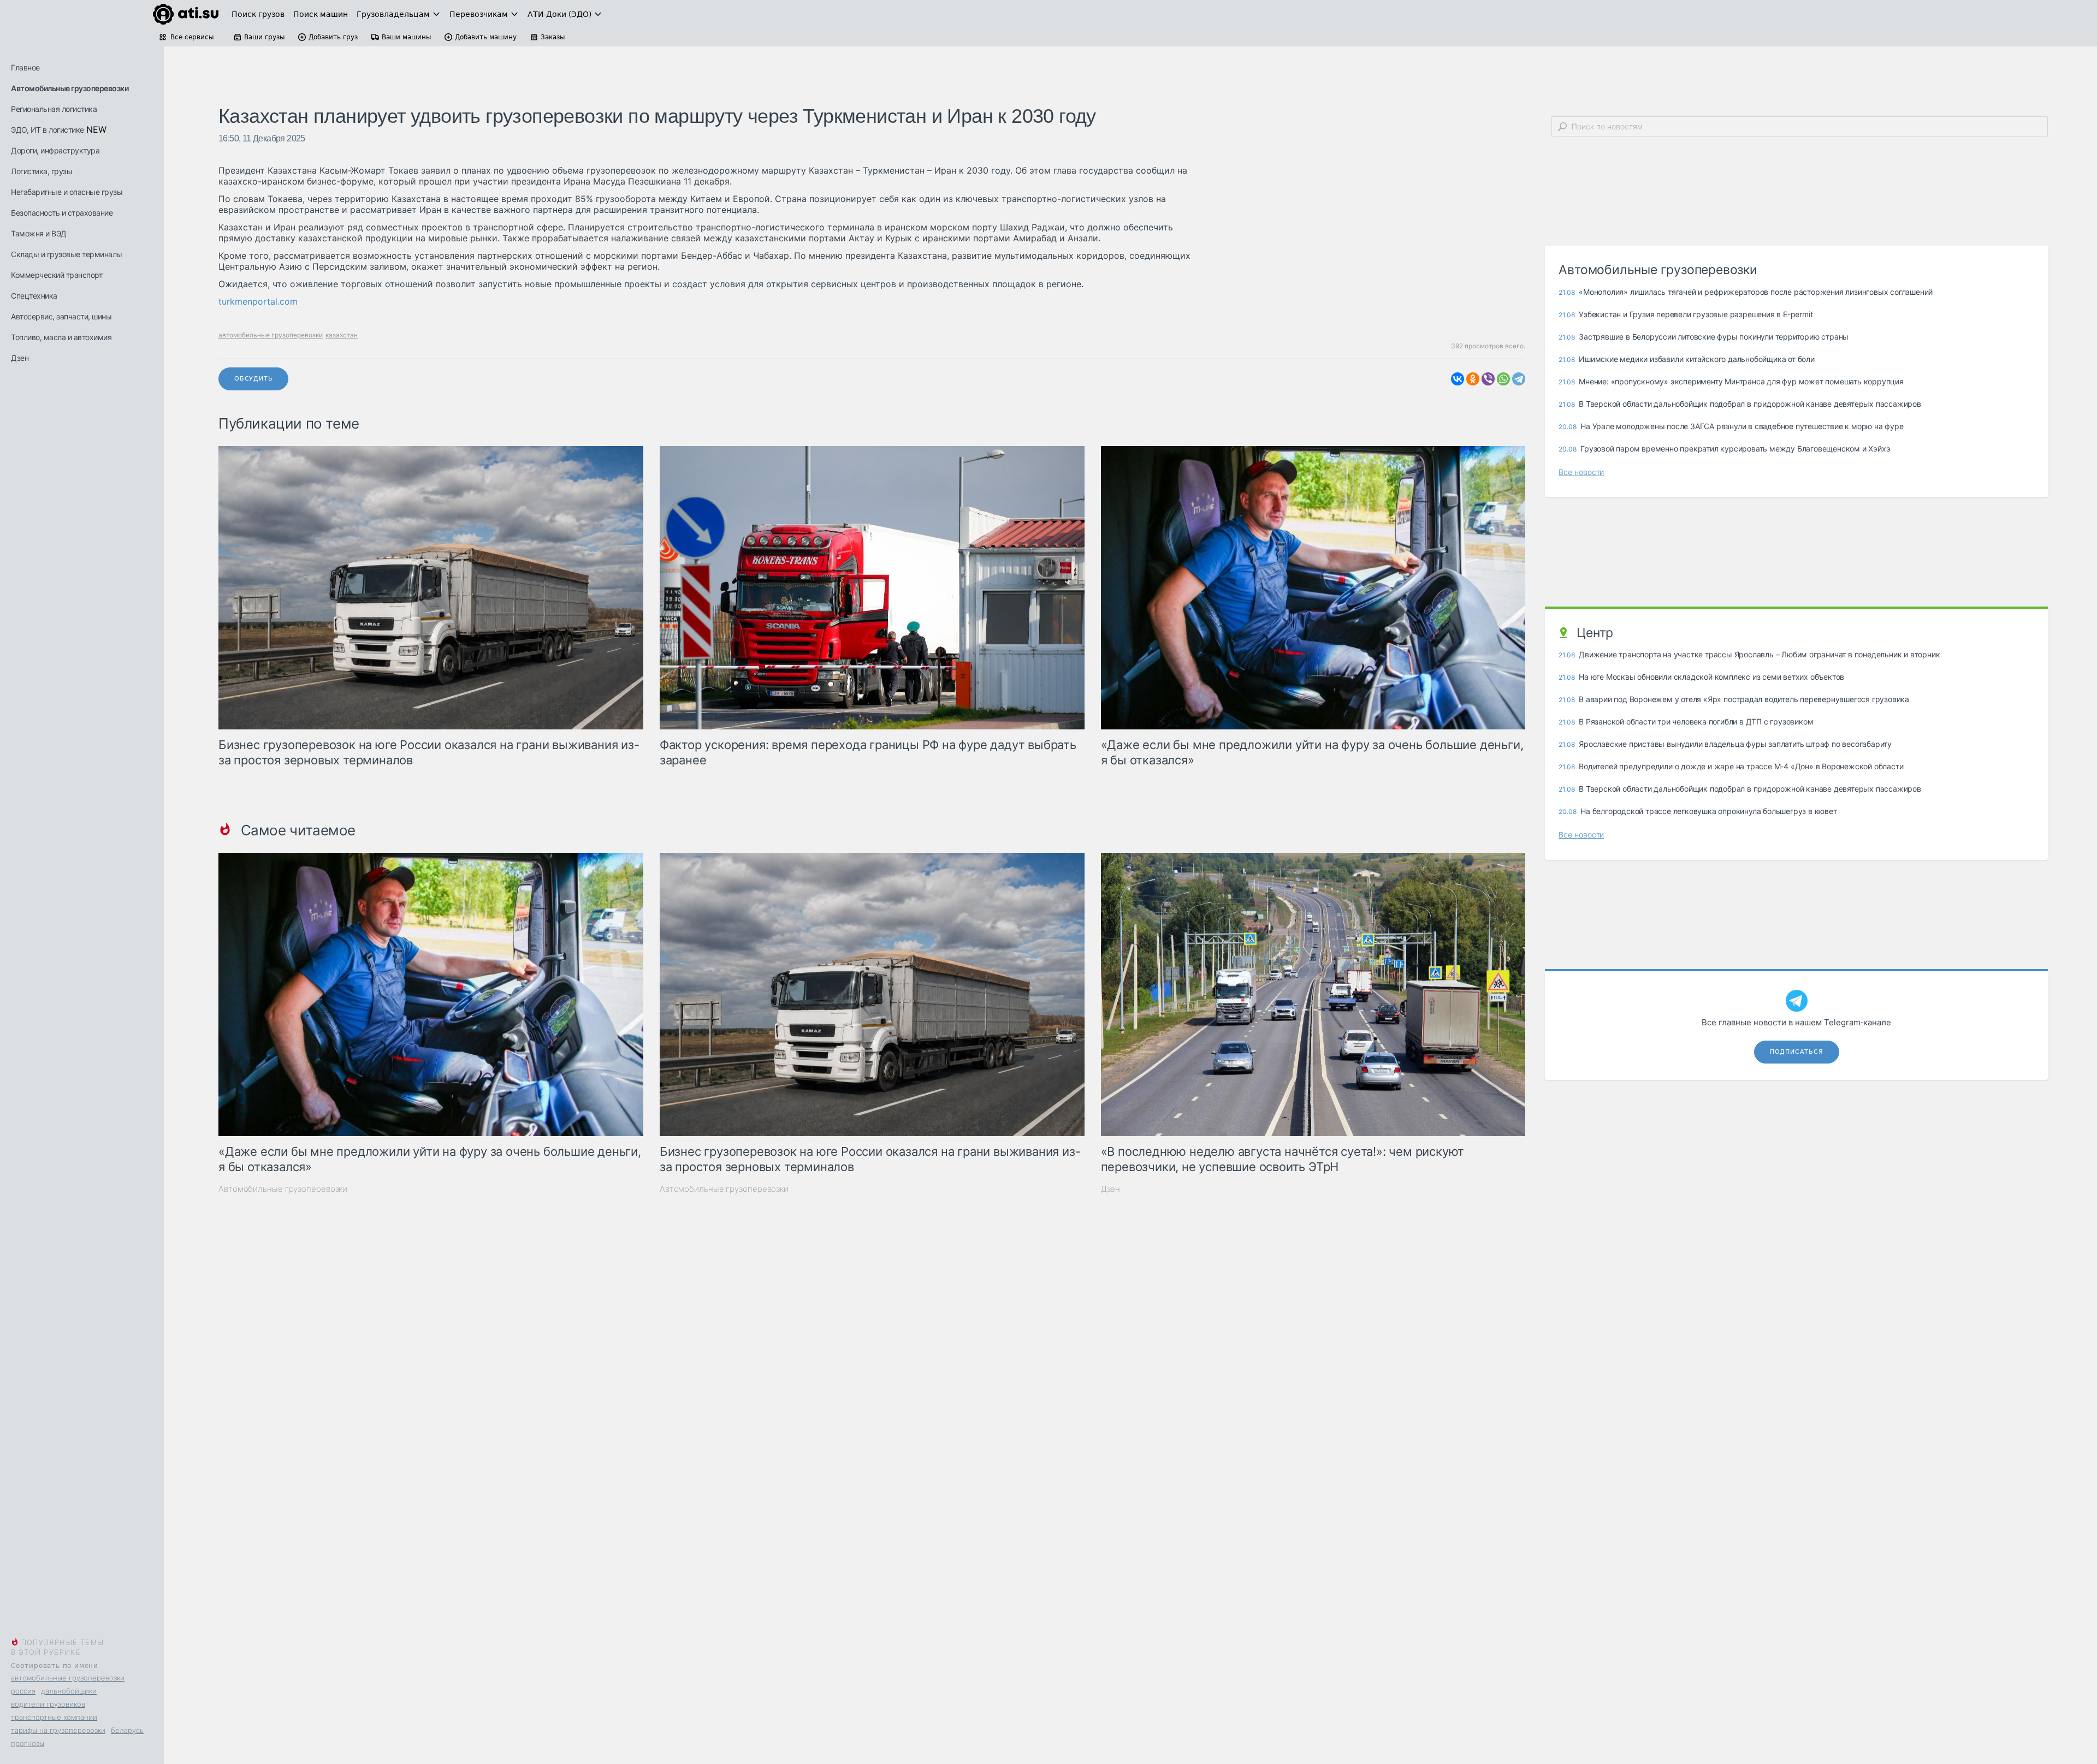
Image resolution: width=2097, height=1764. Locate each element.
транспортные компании (54, 1717)
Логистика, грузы (42, 171)
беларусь (127, 1730)
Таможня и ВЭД (39, 233)
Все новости (1581, 472)
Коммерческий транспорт (57, 275)
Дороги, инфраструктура (55, 150)
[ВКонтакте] (1458, 379)
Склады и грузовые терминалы (67, 254)
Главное (25, 67)
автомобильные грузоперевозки (68, 1678)
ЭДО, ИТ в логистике (48, 130)
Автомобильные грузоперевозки (70, 88)
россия (23, 1691)
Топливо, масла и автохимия (61, 337)
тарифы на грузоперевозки (58, 1730)
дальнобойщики (69, 1691)
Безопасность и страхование (62, 213)
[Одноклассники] (1473, 379)
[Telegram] (1519, 379)
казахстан (342, 335)
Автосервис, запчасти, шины (61, 316)
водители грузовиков (48, 1704)
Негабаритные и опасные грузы (67, 192)
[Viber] (1488, 379)
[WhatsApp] (1503, 379)
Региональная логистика (54, 109)
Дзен (20, 358)
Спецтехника (34, 296)
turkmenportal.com (258, 301)
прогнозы (28, 1743)
